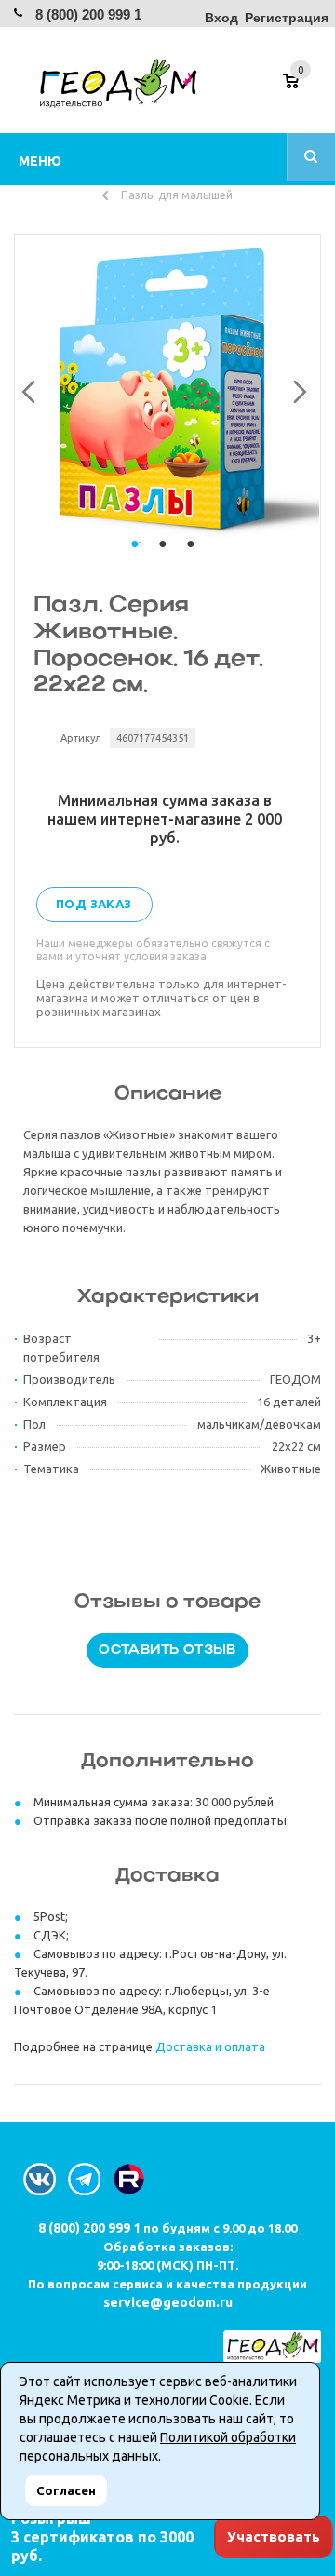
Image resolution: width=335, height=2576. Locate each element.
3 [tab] (195, 561)
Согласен (66, 2490)
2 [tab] (167, 561)
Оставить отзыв (167, 1650)
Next (295, 388)
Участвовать (274, 2536)
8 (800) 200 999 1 (88, 14)
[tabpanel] (167, 388)
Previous (26, 388)
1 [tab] (140, 561)
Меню (40, 161)
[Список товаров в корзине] (304, 87)
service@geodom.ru (168, 2302)
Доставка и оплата (210, 2046)
